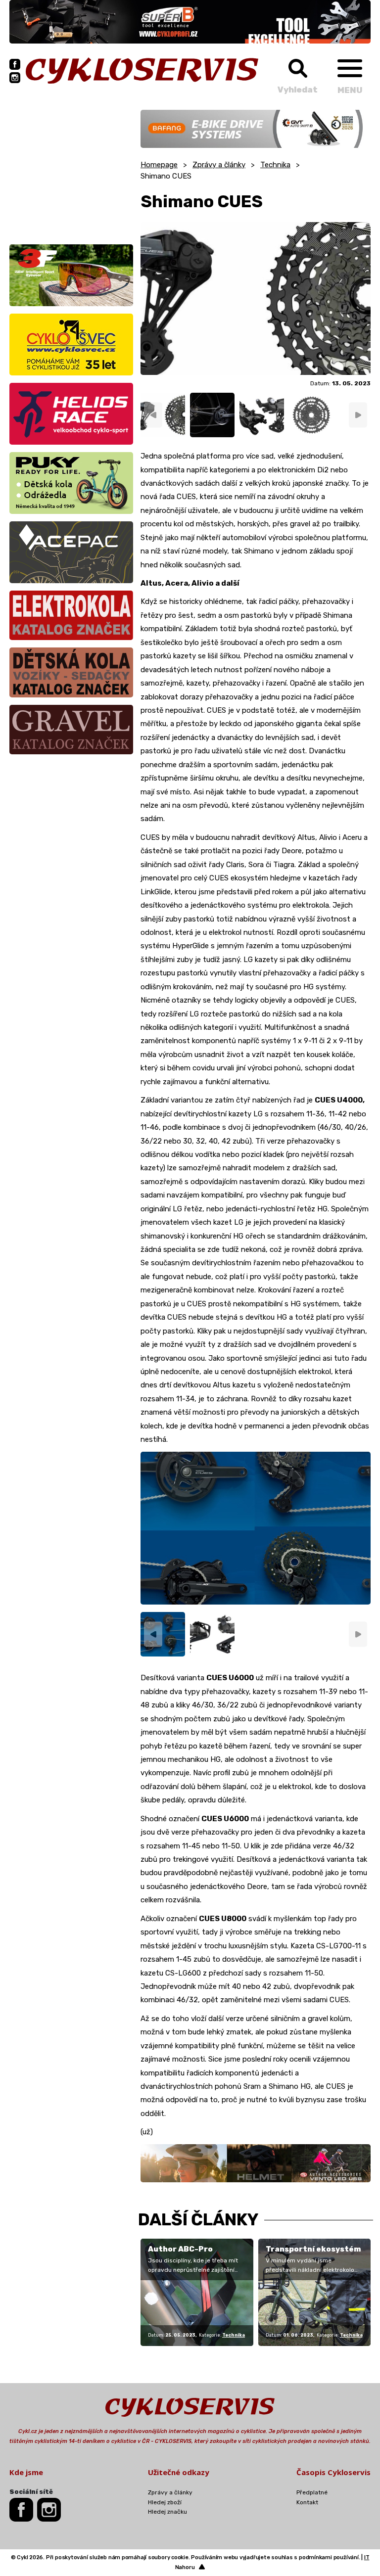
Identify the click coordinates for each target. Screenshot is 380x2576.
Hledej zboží (165, 2502)
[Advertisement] (71, 172)
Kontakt (307, 2502)
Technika (275, 165)
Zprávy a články (219, 165)
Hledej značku (167, 2512)
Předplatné (312, 2492)
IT (367, 2557)
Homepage (159, 165)
